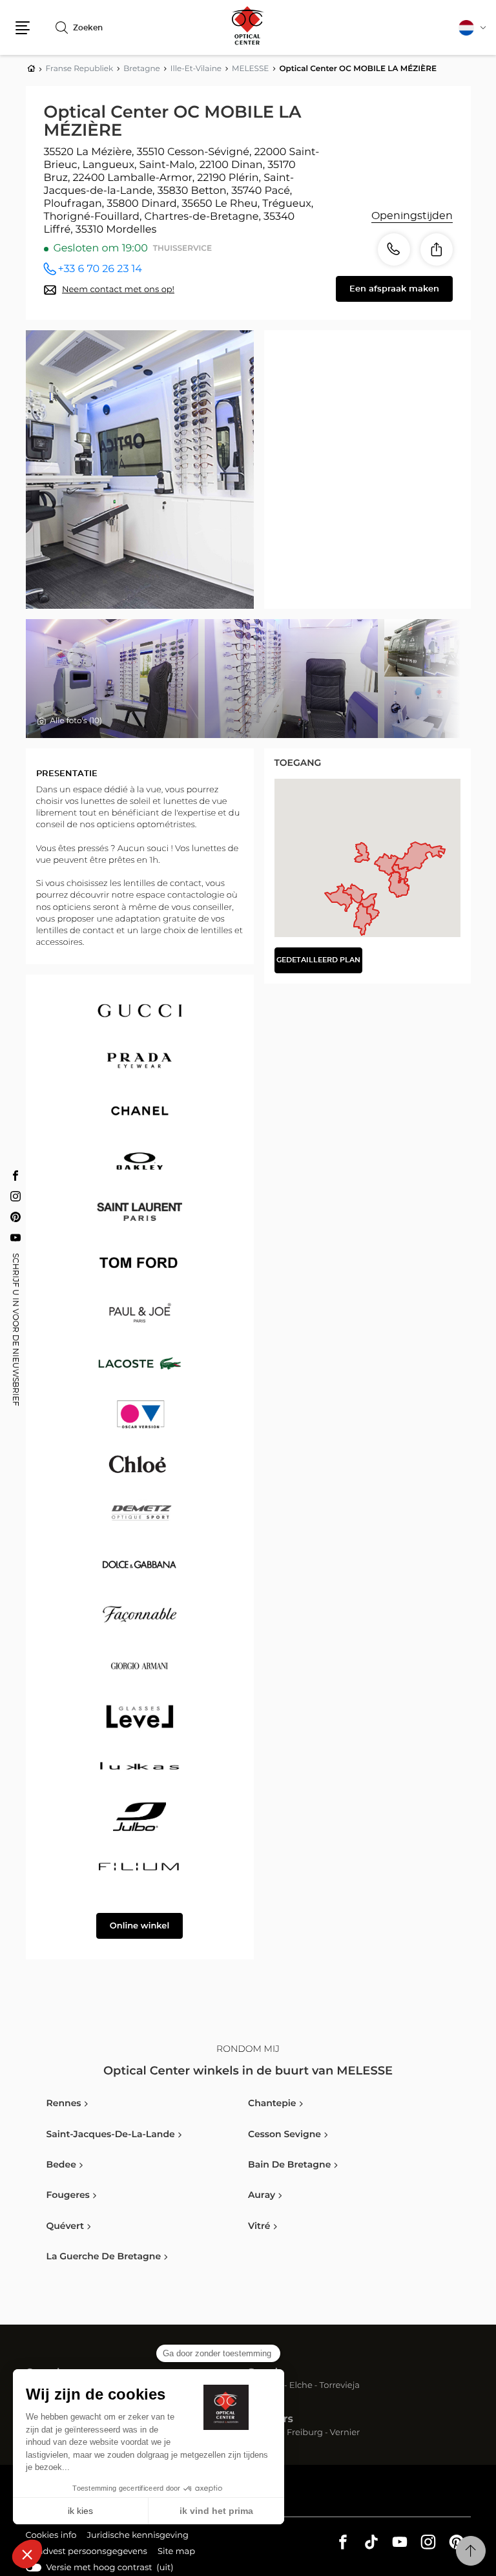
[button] (23, 28)
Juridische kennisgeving (138, 2537)
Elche (301, 2386)
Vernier (345, 2433)
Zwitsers (271, 2420)
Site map (176, 2552)
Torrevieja (340, 2386)
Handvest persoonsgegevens (87, 2553)
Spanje (266, 2373)
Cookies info (51, 2537)
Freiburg (305, 2433)
